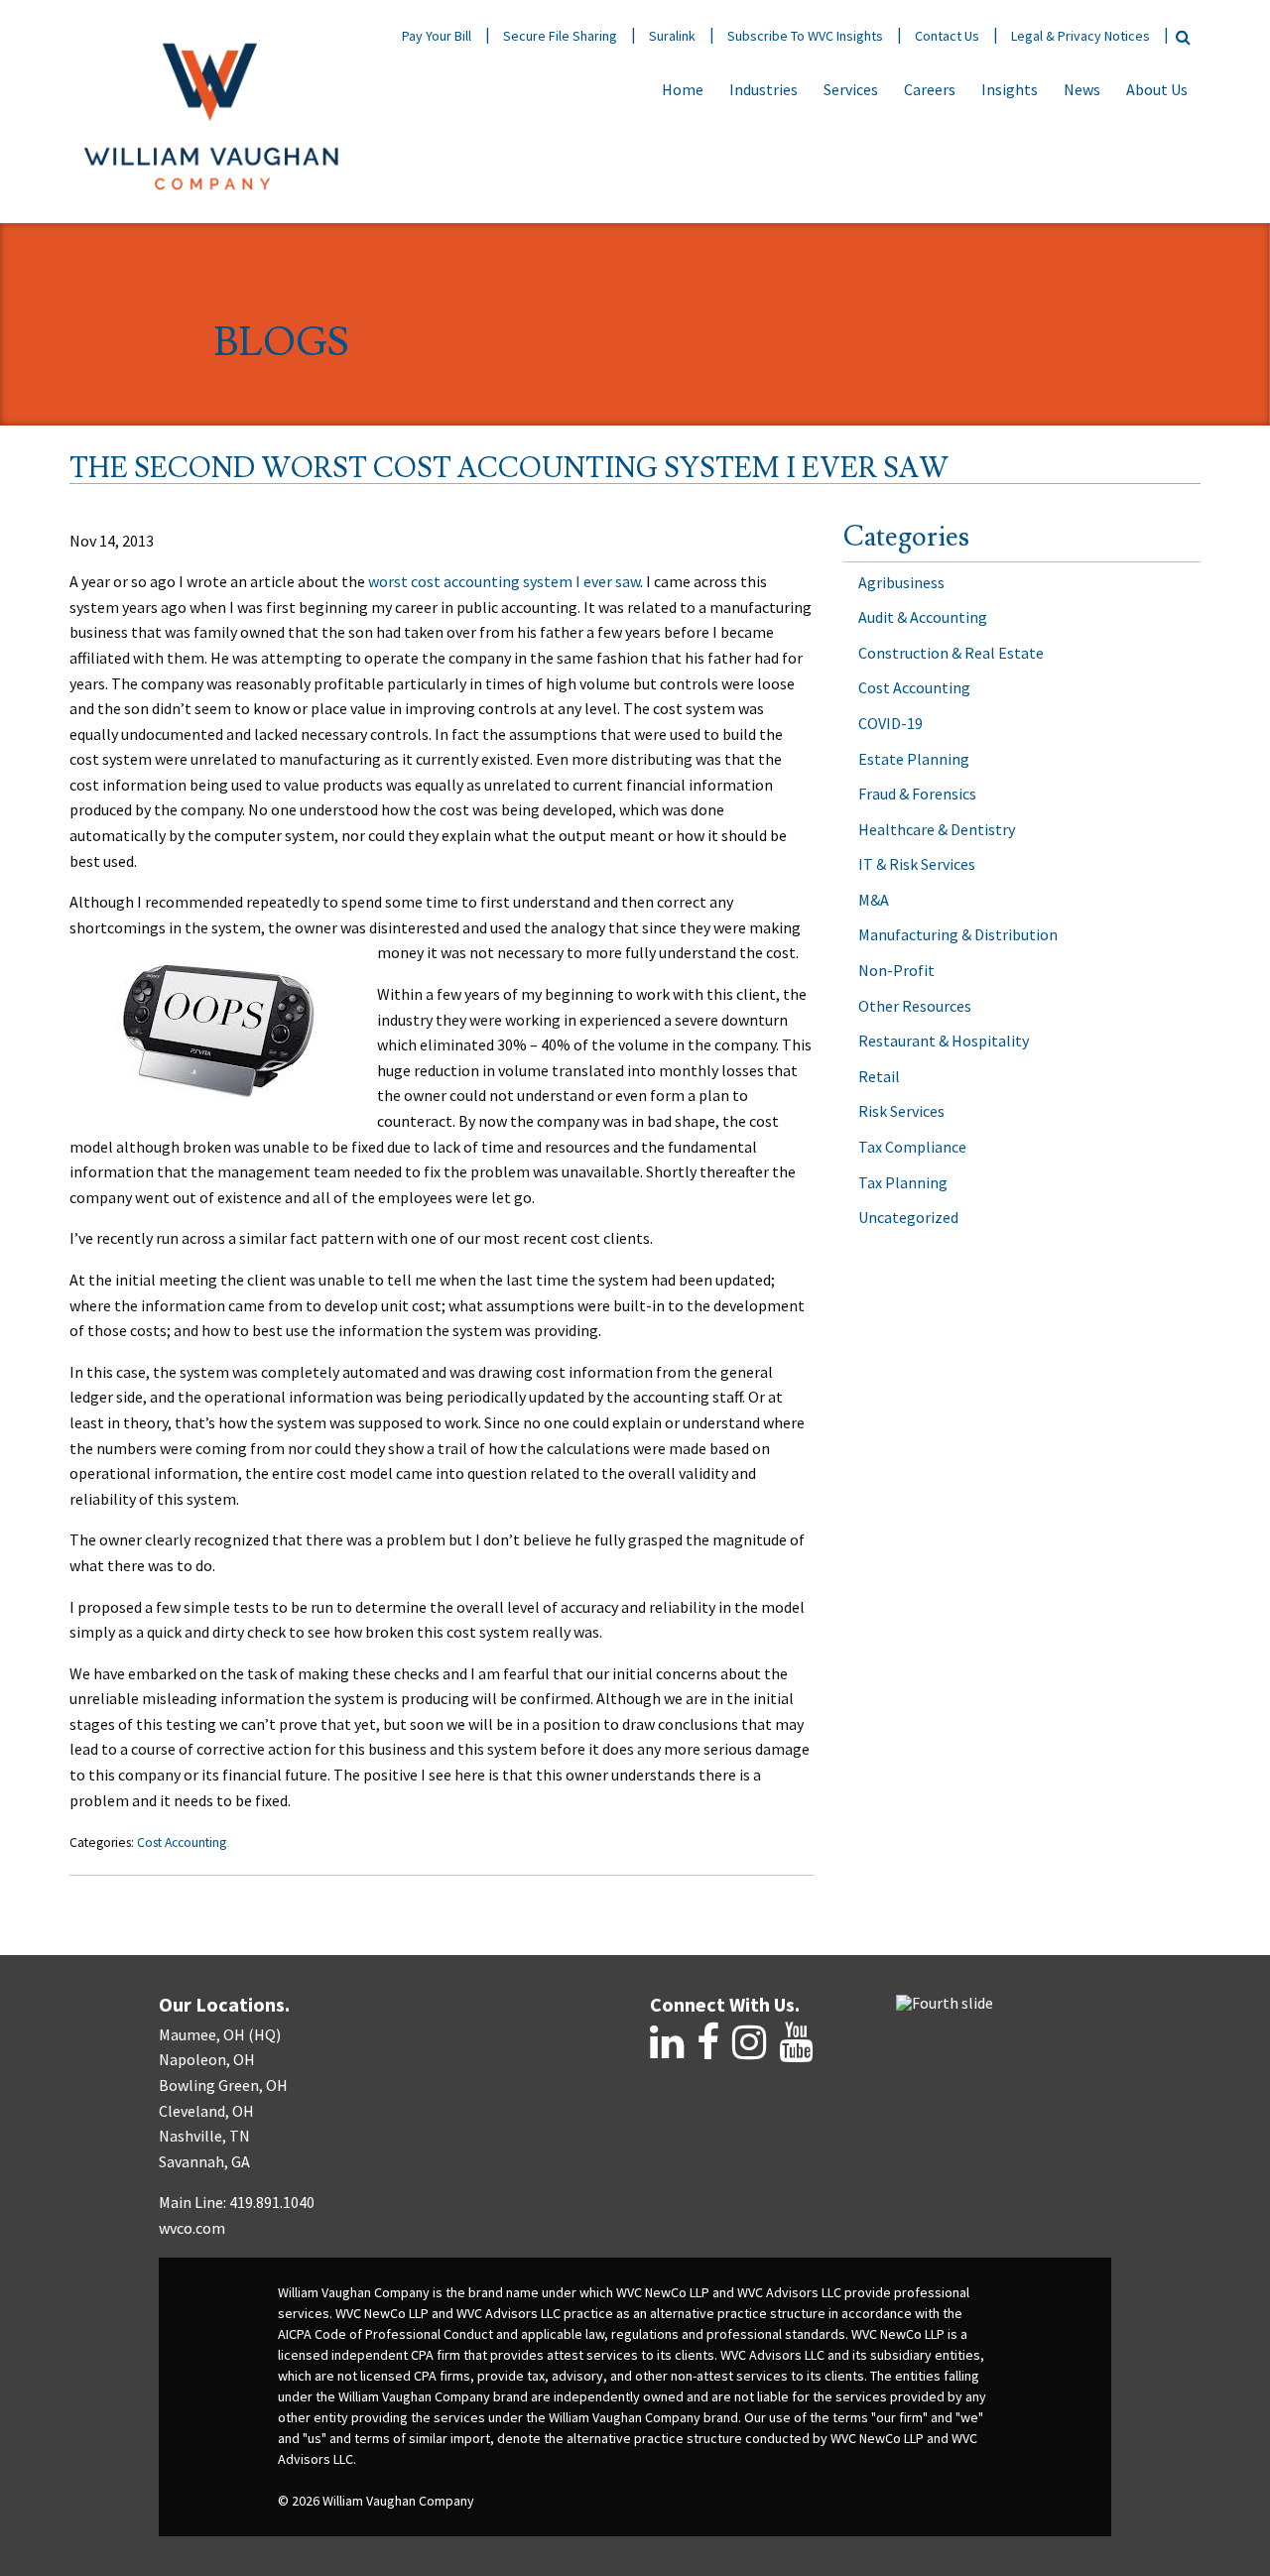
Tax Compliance (912, 1147)
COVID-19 (890, 723)
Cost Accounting (182, 1842)
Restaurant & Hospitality (944, 1041)
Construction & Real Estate (951, 653)
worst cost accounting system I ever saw (504, 581)
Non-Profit (896, 970)
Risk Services (901, 1111)
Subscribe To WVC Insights (805, 36)
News (1082, 89)
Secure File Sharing (560, 36)
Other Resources (915, 1006)
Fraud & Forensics (917, 794)
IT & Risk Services (917, 864)
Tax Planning (903, 1182)
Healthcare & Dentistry (937, 829)
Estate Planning (914, 759)
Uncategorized (908, 1217)
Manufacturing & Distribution (958, 934)
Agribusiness (901, 582)
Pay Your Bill (437, 36)
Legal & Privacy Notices (1080, 36)
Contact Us (947, 36)
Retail (879, 1076)
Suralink (672, 36)
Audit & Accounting (923, 617)
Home (683, 89)
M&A (874, 900)
